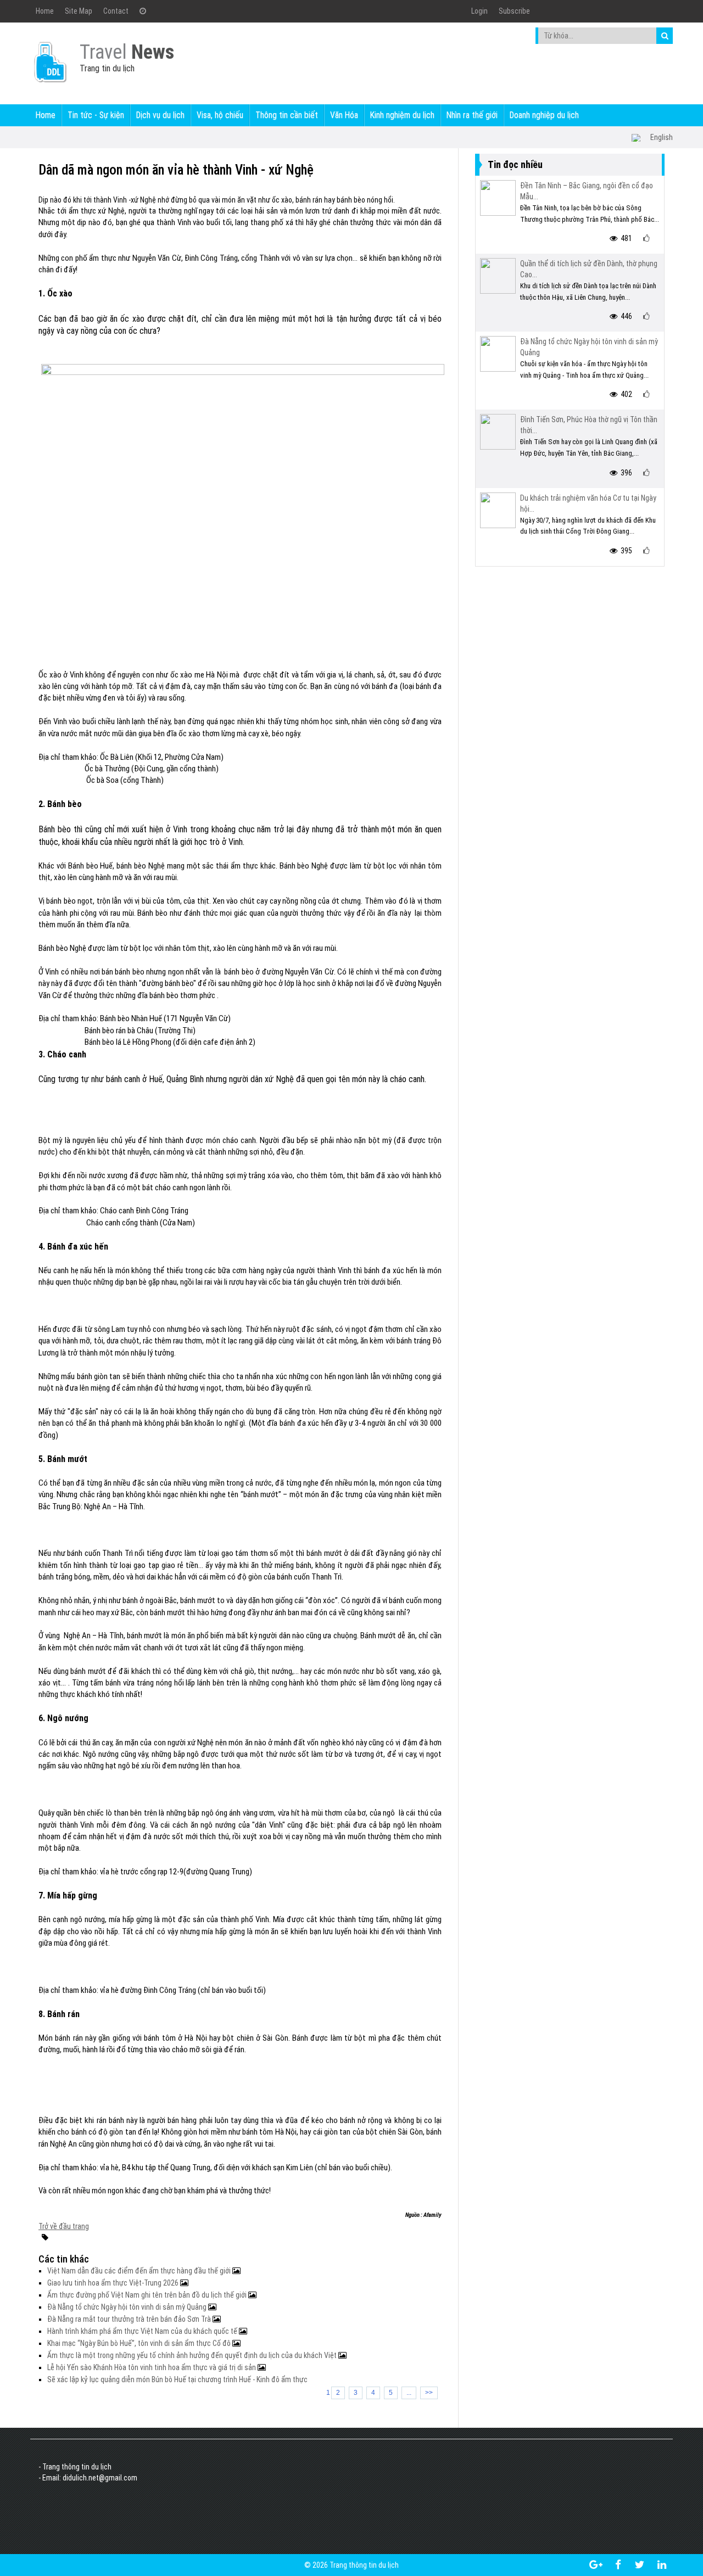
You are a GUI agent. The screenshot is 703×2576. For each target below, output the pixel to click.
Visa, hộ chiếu (220, 115)
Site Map (79, 11)
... (409, 2393)
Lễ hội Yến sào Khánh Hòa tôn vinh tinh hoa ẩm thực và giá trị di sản (152, 2367)
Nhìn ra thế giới (472, 115)
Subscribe (514, 11)
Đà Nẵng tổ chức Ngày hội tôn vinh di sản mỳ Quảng (128, 2307)
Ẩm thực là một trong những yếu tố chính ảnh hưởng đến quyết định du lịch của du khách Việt (193, 2355)
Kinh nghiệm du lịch (402, 115)
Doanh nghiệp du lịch (544, 115)
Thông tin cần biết (287, 115)
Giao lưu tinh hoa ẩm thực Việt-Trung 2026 (114, 2283)
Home (45, 11)
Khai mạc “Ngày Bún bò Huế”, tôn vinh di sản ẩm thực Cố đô (140, 2343)
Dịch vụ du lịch (160, 115)
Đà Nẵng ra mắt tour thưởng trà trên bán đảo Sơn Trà (130, 2319)
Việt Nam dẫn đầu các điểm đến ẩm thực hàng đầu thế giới (140, 2271)
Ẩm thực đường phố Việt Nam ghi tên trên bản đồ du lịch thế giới (148, 2295)
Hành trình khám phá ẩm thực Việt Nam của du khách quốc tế (143, 2331)
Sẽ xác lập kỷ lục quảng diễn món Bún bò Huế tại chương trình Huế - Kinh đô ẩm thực (177, 2379)
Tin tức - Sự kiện (96, 115)
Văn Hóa (344, 115)
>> (429, 2393)
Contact (116, 11)
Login (479, 11)
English (662, 137)
